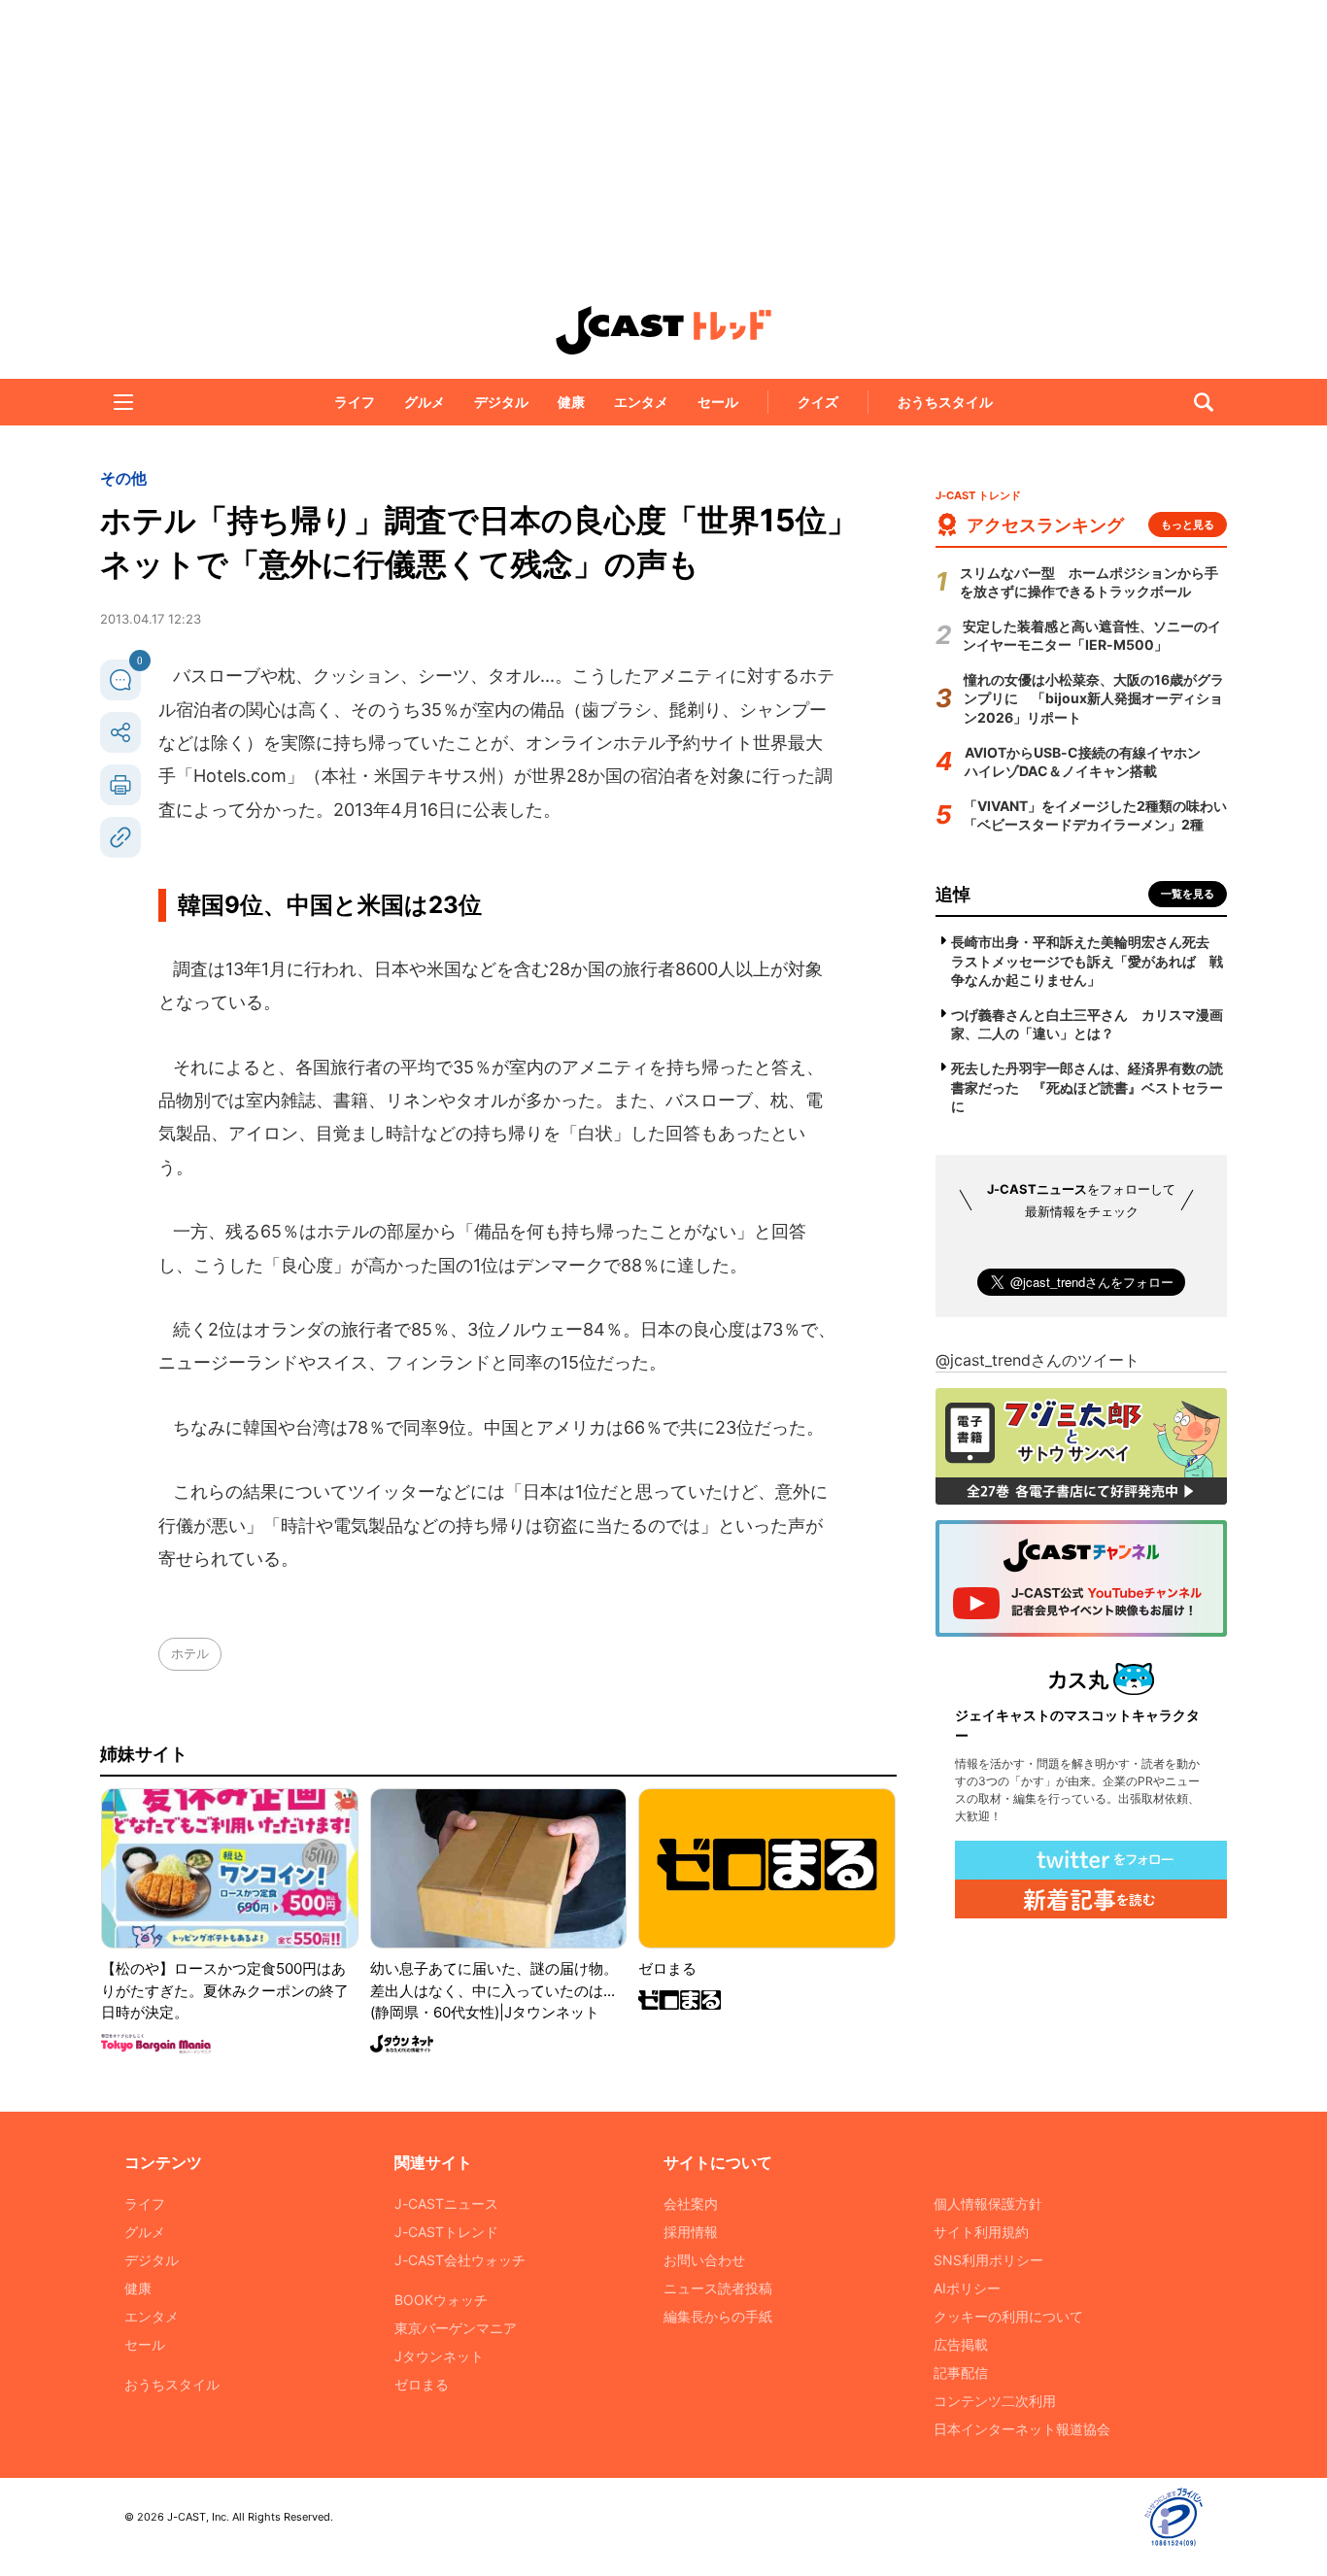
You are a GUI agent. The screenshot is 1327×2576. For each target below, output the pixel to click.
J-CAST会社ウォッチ (460, 2260)
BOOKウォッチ (441, 2300)
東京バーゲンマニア (456, 2328)
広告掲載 (961, 2344)
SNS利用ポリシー (988, 2260)
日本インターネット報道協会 (1022, 2429)
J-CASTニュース (446, 2203)
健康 (571, 402)
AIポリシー (967, 2288)
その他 (123, 478)
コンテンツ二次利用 (995, 2401)
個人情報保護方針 (988, 2203)
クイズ (818, 402)
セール (718, 402)
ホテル (190, 1653)
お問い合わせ (704, 2260)
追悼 (953, 894)
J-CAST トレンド (663, 330)
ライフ (355, 402)
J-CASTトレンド (446, 2232)
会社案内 (691, 2203)
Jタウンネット (439, 2356)
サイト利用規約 (981, 2232)
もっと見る (1188, 525)
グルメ (425, 402)
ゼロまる (422, 2384)
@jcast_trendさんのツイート (1038, 1360)
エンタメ (641, 402)
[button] (123, 402)
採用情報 (691, 2232)
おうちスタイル (945, 402)
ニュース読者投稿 (718, 2288)
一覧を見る (1188, 894)
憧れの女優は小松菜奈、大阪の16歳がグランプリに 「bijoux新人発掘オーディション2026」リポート (1094, 698)
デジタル (501, 402)
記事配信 (961, 2373)
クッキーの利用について (1008, 2316)
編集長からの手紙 (718, 2316)
